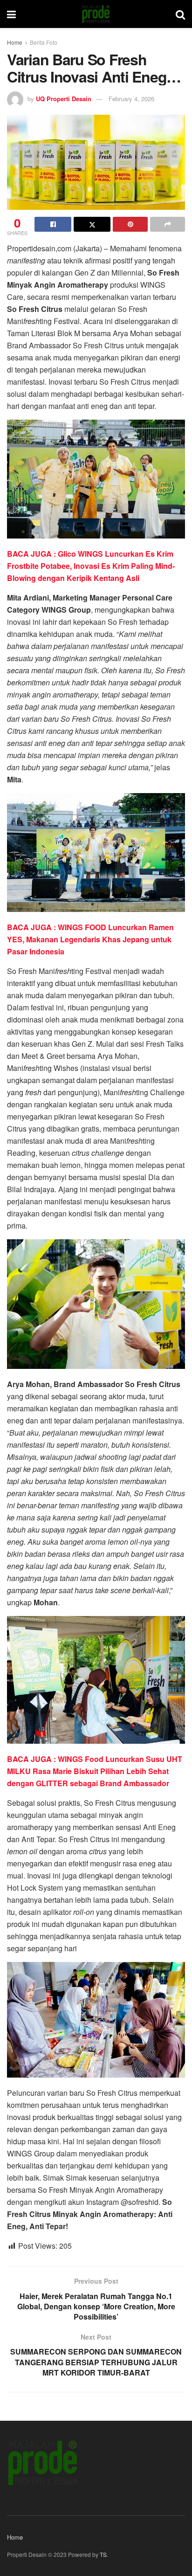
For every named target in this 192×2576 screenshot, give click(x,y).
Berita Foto (44, 42)
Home (15, 42)
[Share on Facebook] (53, 224)
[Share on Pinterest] (130, 224)
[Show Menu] (11, 14)
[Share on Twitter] (92, 224)
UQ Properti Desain (64, 99)
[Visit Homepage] (96, 14)
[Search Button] (180, 14)
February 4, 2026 (131, 99)
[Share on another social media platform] (168, 224)
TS (103, 2554)
